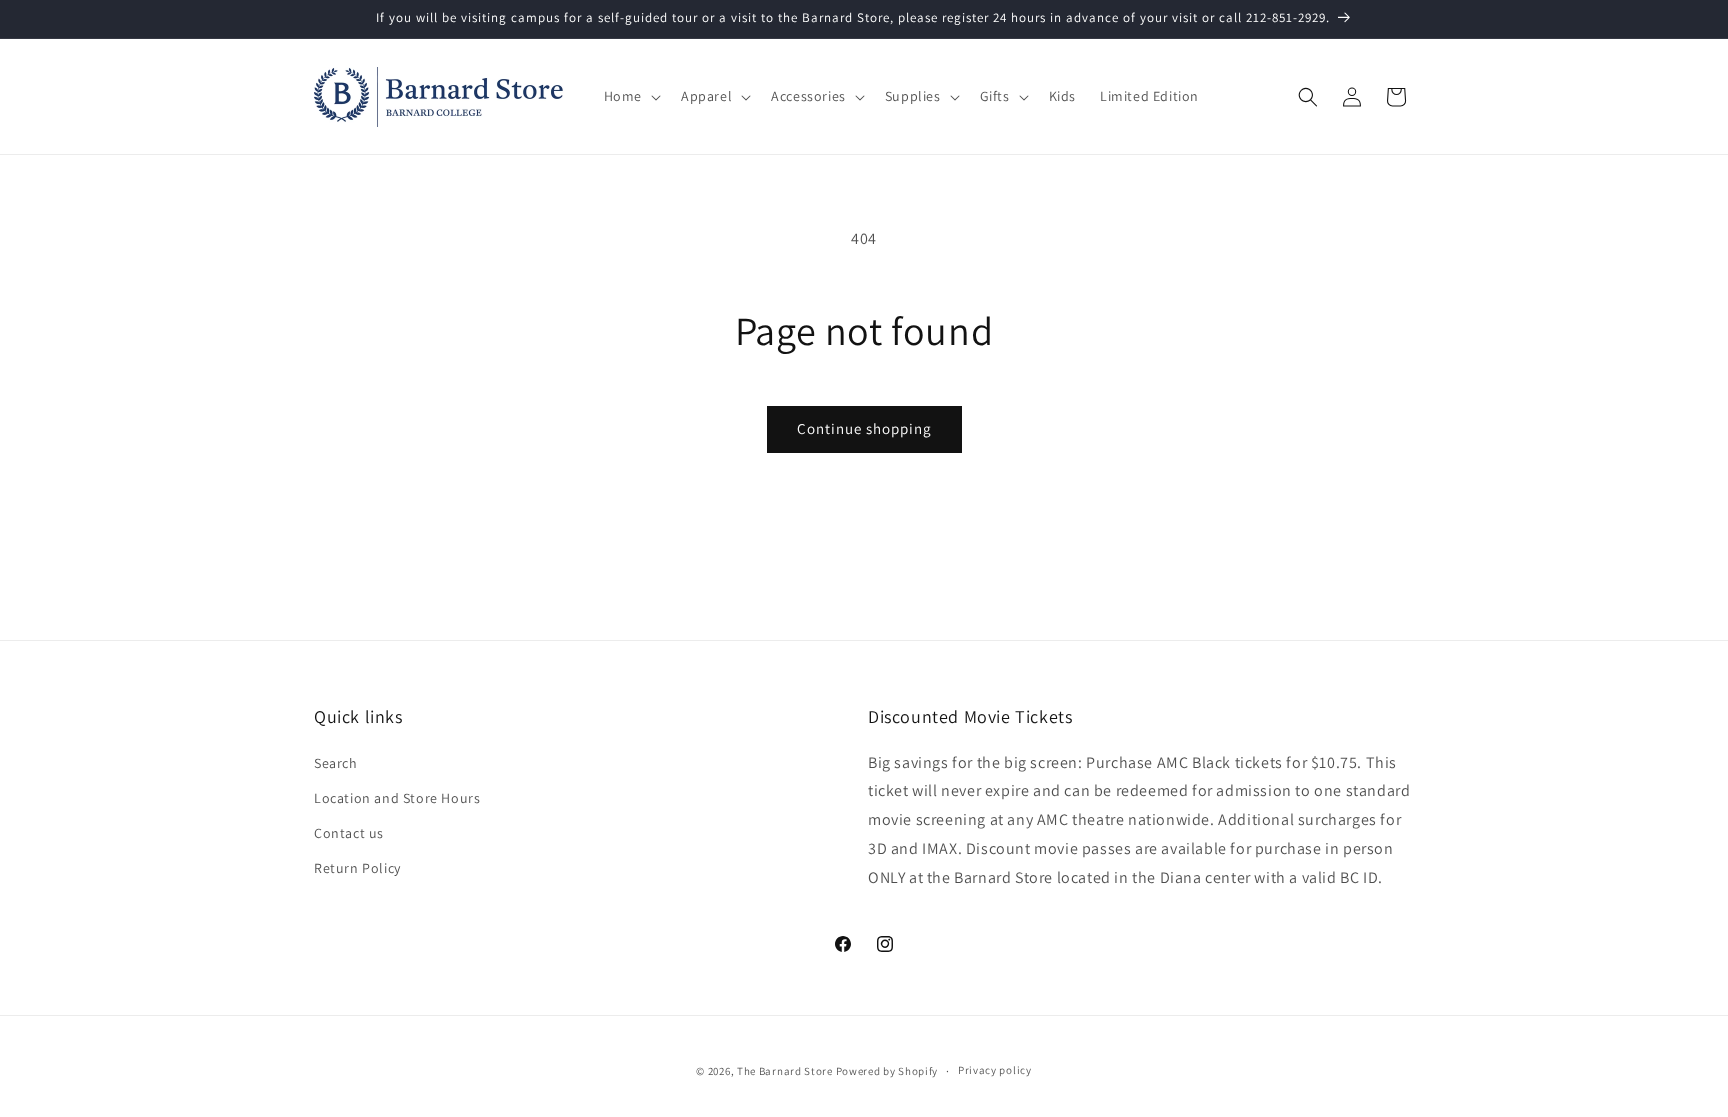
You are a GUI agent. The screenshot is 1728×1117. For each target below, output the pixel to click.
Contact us (349, 833)
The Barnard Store (785, 1071)
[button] (630, 96)
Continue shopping (864, 428)
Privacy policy (995, 1070)
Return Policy (357, 868)
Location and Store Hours (397, 798)
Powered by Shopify (887, 1071)
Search (336, 763)
